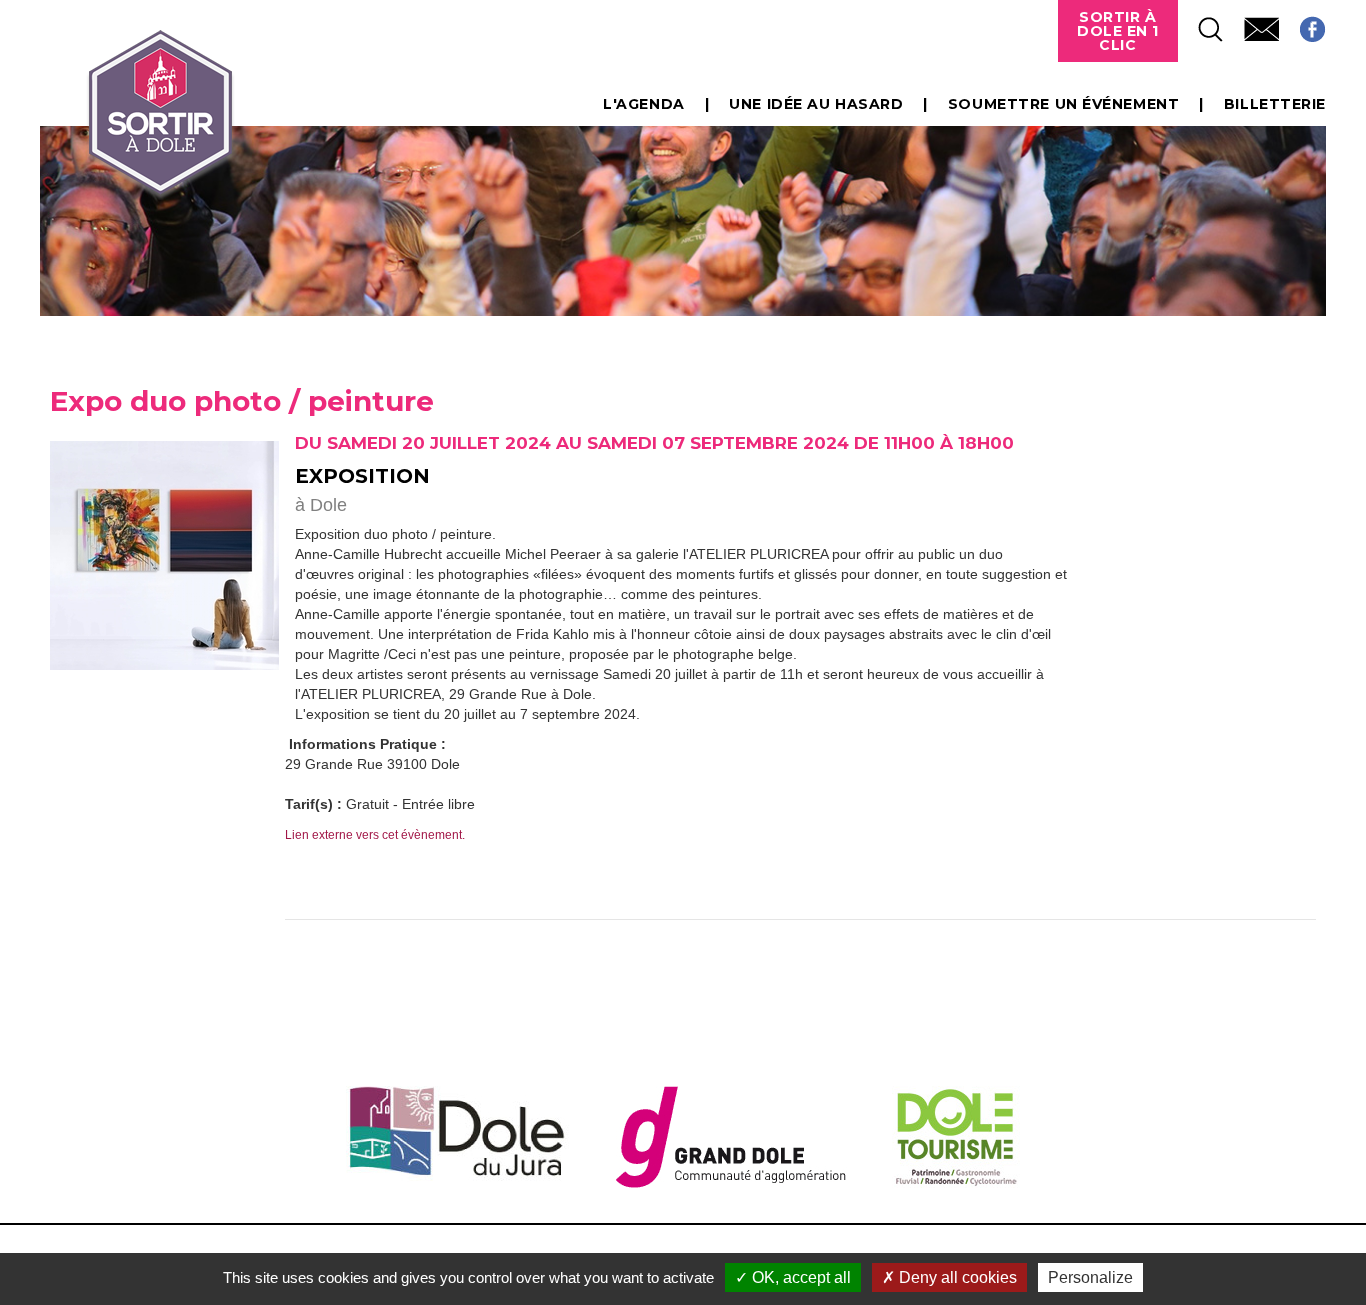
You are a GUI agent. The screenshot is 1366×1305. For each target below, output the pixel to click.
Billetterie (1275, 104)
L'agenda (643, 104)
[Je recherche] (1201, 23)
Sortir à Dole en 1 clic (1118, 31)
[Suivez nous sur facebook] (1302, 23)
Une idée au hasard (816, 104)
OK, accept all (799, 1277)
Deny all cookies (956, 1277)
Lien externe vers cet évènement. (375, 835)
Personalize (1090, 1277)
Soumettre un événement (1063, 104)
